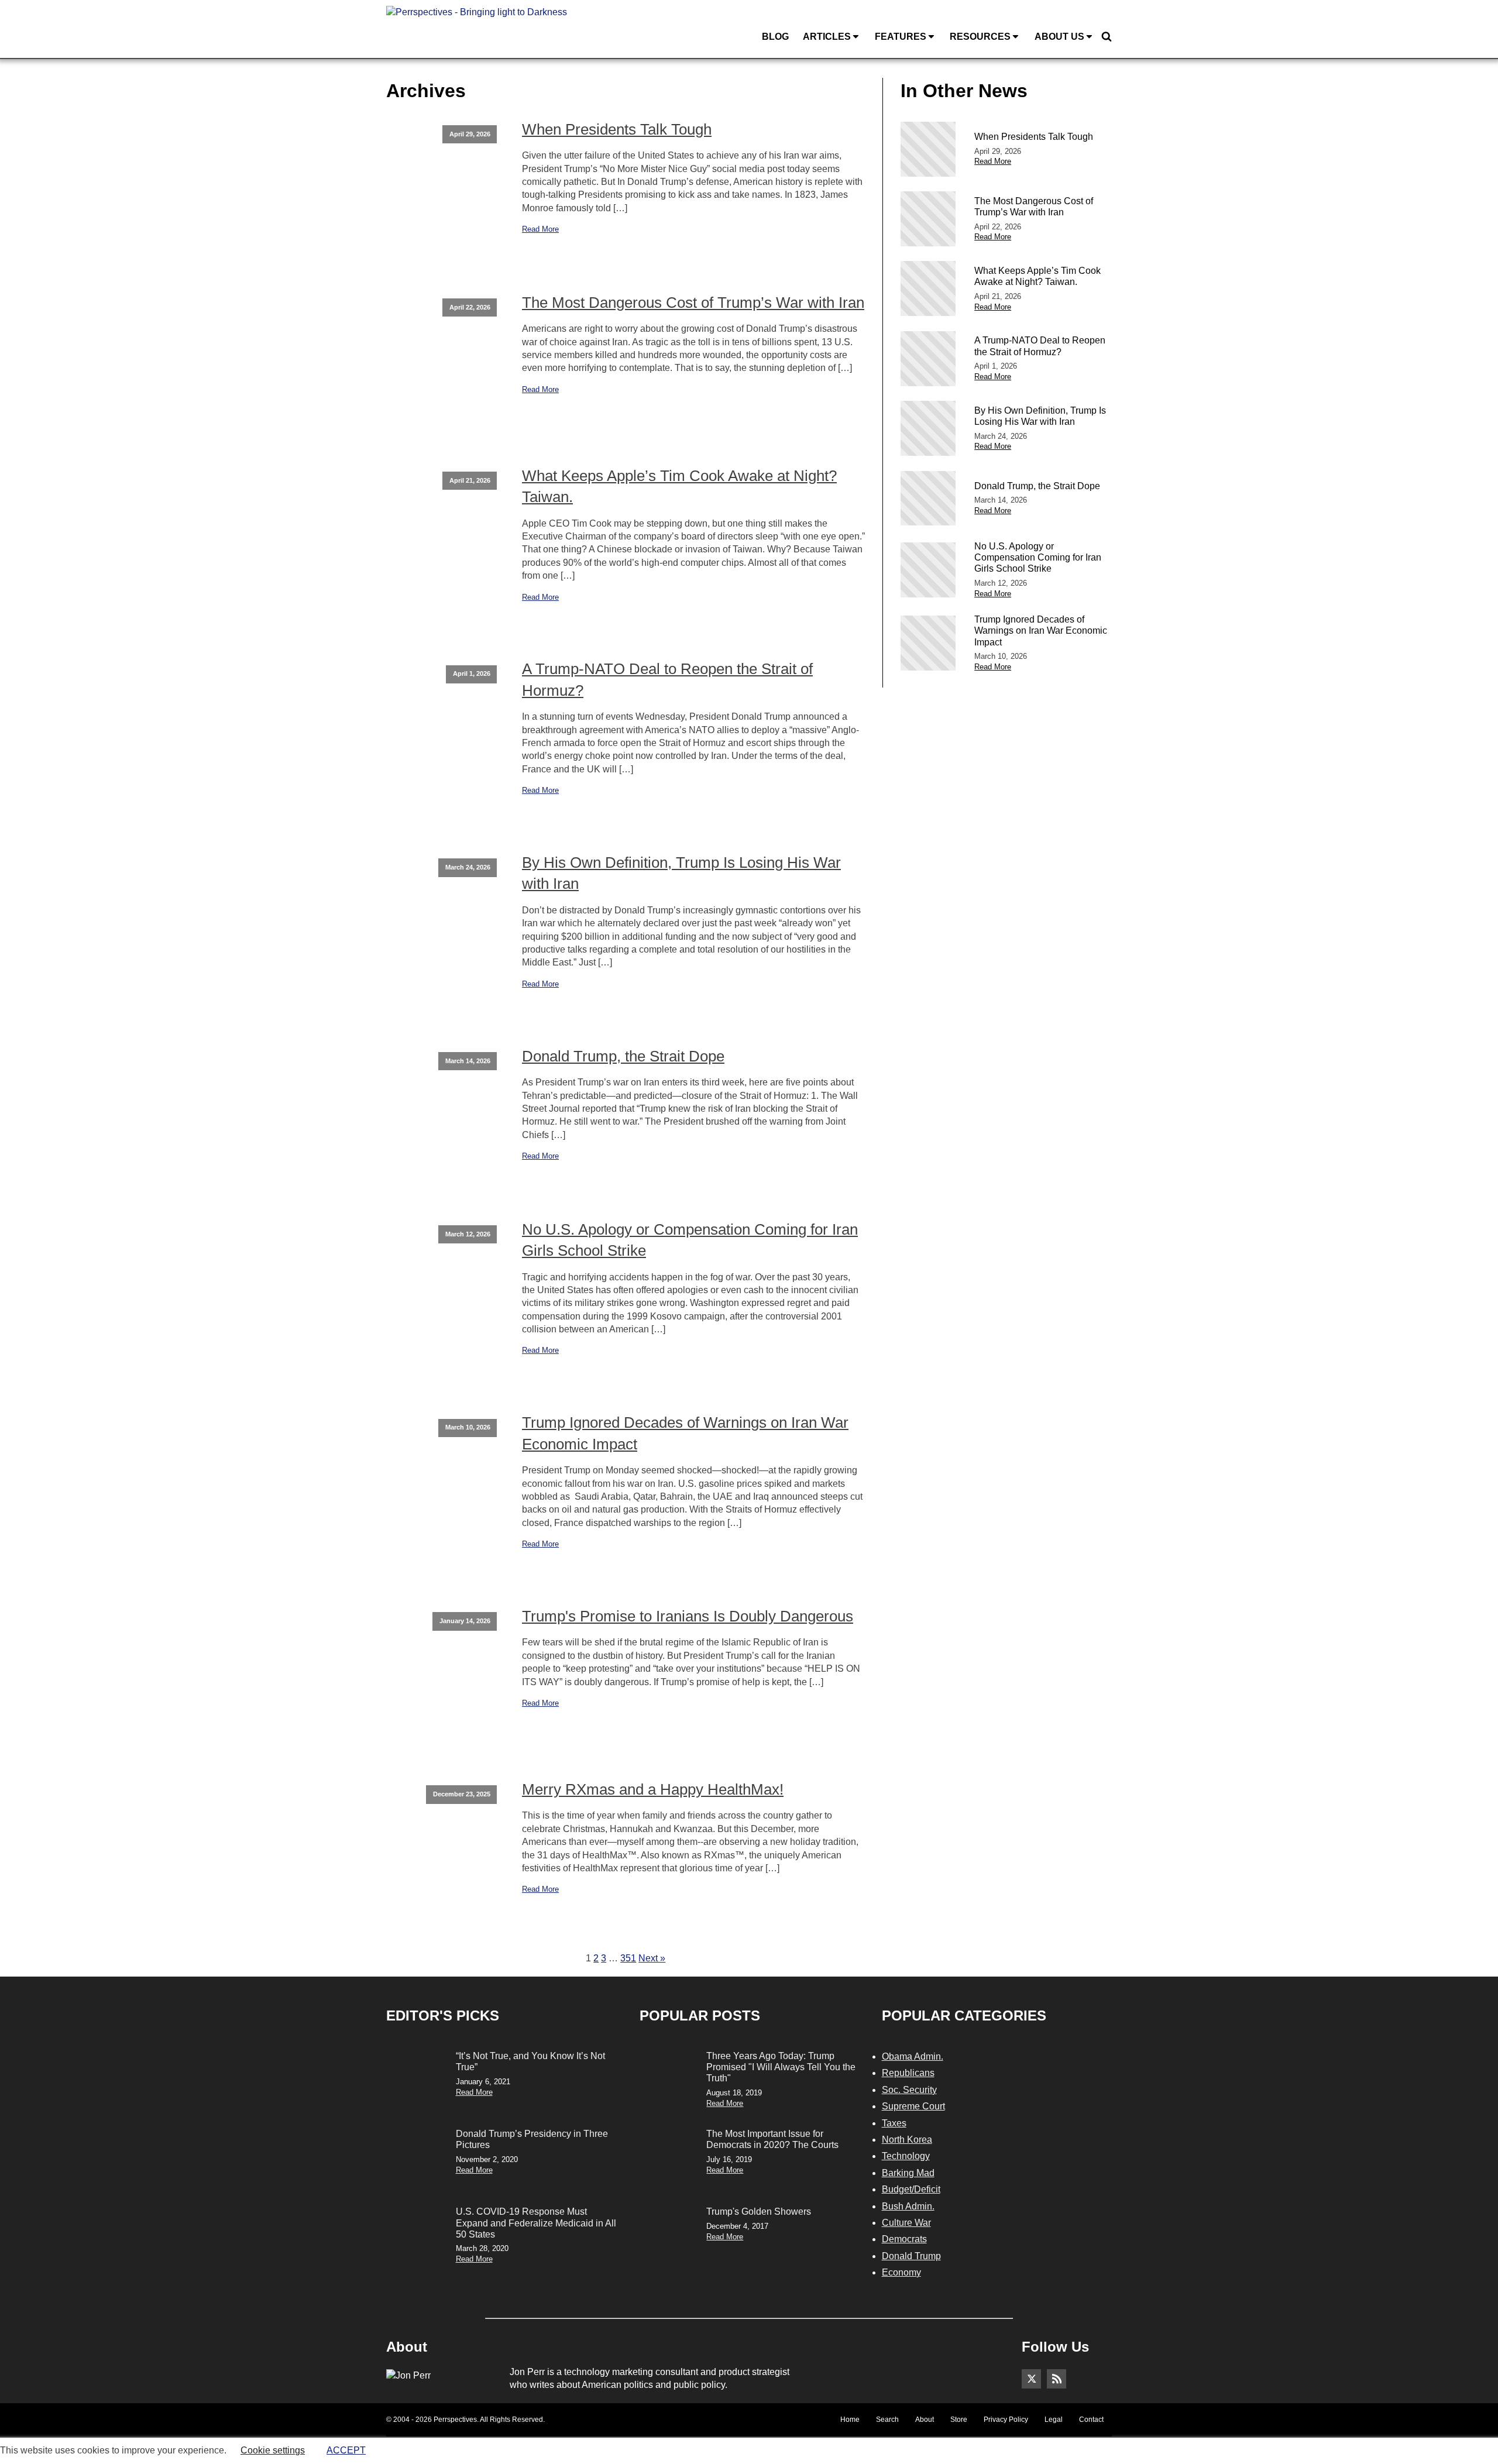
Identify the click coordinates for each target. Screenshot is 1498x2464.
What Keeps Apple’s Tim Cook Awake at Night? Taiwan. (679, 486)
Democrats (904, 2239)
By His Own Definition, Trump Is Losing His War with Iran (681, 873)
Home (850, 2420)
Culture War (906, 2223)
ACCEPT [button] (346, 2450)
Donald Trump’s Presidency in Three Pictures (532, 2139)
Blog (775, 37)
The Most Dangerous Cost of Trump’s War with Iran (693, 303)
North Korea (907, 2140)
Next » (652, 1958)
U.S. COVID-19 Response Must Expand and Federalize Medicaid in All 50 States (536, 2223)
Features (901, 37)
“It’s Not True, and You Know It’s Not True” (530, 2061)
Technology (906, 2156)
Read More (540, 229)
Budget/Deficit (911, 2189)
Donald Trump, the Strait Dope (623, 1056)
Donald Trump (911, 2256)
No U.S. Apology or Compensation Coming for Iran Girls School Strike (690, 1240)
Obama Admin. (913, 2056)
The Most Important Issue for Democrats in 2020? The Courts (772, 2139)
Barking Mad (908, 2173)
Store (959, 2420)
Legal (1054, 2420)
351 (628, 1958)
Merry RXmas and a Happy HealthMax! (653, 1789)
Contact (1091, 2420)
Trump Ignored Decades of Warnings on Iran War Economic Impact (685, 1433)
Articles (827, 37)
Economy (901, 2272)
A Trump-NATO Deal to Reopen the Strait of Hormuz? (667, 679)
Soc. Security (909, 2090)
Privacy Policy (1006, 2420)
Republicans (908, 2073)
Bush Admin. (908, 2206)
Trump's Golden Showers (759, 2212)
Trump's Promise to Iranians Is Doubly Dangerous (688, 1616)
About (925, 2420)
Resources (980, 37)
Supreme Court (913, 2106)
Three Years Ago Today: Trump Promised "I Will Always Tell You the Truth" (781, 2067)
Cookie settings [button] (273, 2450)
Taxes (894, 2123)
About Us (1059, 37)
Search (887, 2420)
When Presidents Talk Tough (617, 129)
